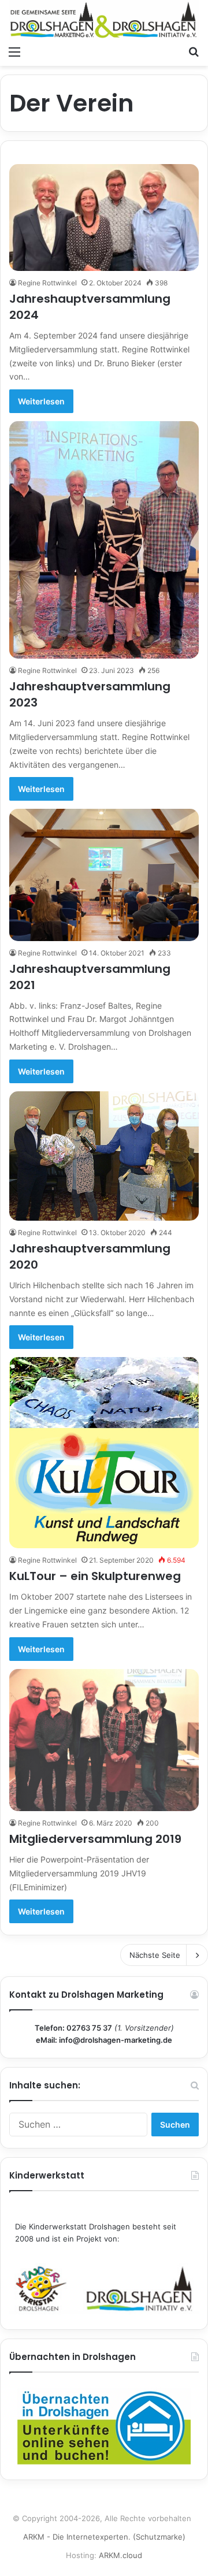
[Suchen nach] (194, 51)
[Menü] (14, 51)
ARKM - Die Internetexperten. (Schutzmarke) (104, 2537)
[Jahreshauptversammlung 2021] (104, 875)
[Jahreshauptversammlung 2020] (104, 1156)
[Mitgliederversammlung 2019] (104, 1740)
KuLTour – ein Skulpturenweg (95, 1576)
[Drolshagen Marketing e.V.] (104, 20)
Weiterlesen (41, 401)
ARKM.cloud (120, 2555)
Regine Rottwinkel (47, 283)
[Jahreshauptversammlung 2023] (104, 540)
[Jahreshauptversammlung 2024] (104, 218)
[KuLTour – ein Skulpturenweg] (104, 1453)
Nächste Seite (155, 1955)
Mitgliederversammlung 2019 (95, 1839)
